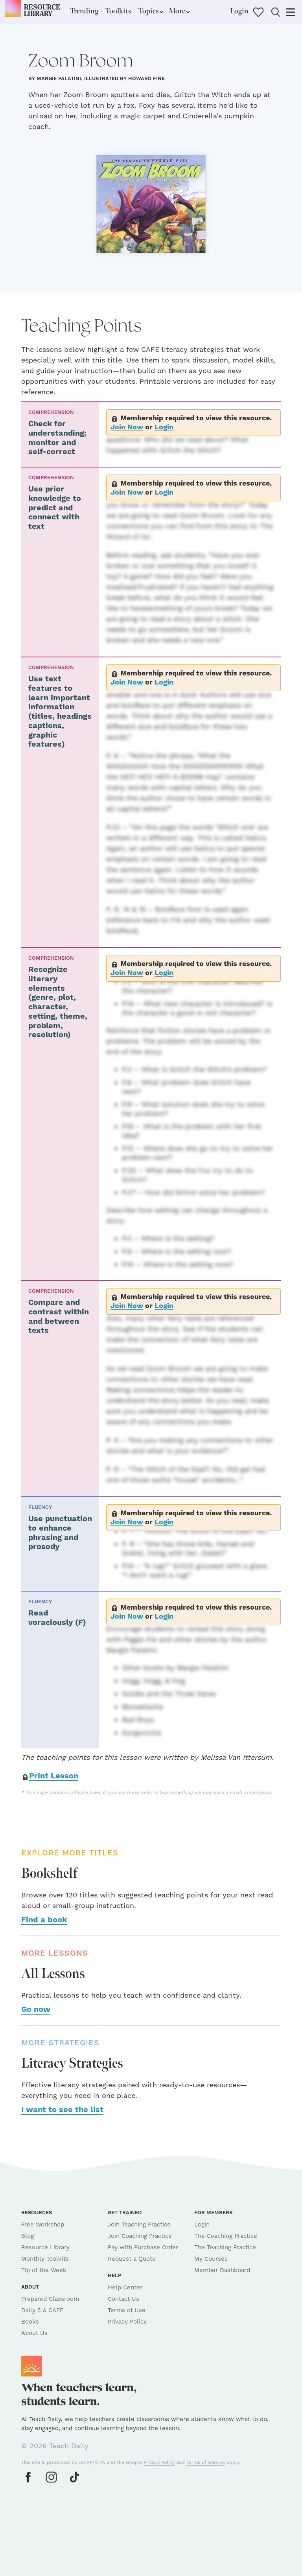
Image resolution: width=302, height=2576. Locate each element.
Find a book (44, 1920)
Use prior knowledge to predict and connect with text (55, 508)
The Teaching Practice (225, 2248)
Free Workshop (43, 2225)
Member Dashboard (222, 2270)
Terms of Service (206, 2463)
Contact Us (123, 2299)
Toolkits (118, 11)
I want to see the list (62, 2110)
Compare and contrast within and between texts (59, 1317)
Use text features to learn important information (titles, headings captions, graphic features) (60, 712)
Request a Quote (132, 2259)
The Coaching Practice (226, 2236)
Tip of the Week (44, 2270)
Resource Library (45, 2248)
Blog (28, 2236)
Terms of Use (127, 2310)
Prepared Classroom (50, 2299)
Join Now (127, 427)
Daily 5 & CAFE (42, 2310)
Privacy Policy (127, 2322)
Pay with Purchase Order (143, 2248)
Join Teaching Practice (139, 2225)
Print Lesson (54, 1776)
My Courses (211, 2259)
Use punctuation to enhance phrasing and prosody (60, 1533)
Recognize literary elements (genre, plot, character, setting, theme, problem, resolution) (58, 1002)
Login (239, 11)
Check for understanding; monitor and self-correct (57, 438)
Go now (36, 2010)
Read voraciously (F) (57, 1618)
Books (30, 2322)
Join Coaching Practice (140, 2236)
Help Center (125, 2288)
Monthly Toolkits (45, 2259)
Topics (149, 11)
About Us (34, 2333)
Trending (84, 11)
